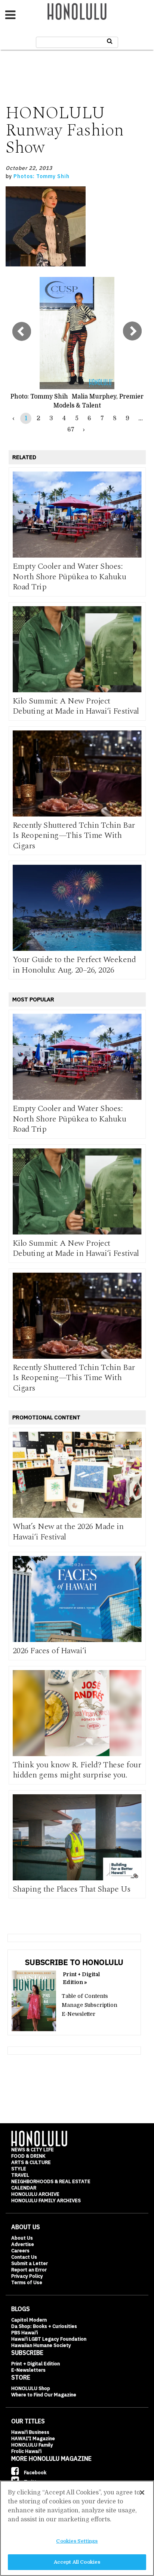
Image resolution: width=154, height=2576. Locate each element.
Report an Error (29, 2270)
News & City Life (33, 2150)
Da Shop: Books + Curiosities (44, 2326)
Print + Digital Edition (36, 2364)
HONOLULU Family (32, 2445)
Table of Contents (85, 1996)
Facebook (35, 2473)
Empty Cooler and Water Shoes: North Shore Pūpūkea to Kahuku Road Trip (70, 577)
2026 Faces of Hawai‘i (50, 1651)
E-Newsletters (28, 2370)
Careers (20, 2251)
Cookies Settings (77, 2541)
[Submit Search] (110, 41)
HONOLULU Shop (31, 2388)
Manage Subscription (90, 2005)
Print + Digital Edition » (81, 1978)
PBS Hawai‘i (24, 2333)
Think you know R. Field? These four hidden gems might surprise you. (77, 1770)
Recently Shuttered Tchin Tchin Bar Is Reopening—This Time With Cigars (74, 836)
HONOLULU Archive (35, 2194)
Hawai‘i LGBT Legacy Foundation (49, 2339)
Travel (20, 2175)
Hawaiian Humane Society (41, 2345)
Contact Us (24, 2257)
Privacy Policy (27, 2276)
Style (19, 2169)
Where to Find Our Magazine (44, 2395)
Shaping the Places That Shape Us (72, 1889)
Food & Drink (28, 2156)
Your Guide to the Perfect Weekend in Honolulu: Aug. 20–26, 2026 (74, 965)
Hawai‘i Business (30, 2432)
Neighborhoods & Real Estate (51, 2181)
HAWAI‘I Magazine (33, 2438)
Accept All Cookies (77, 2562)
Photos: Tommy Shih (41, 176)
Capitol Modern (29, 2320)
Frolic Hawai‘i (26, 2451)
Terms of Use (27, 2282)
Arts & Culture (31, 2162)
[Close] (142, 2493)
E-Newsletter (78, 2014)
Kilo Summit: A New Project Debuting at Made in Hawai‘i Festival (76, 706)
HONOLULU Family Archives (46, 2200)
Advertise (23, 2244)
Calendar (24, 2188)
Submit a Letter (30, 2263)
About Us (22, 2238)
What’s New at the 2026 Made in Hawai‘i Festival (68, 1532)
